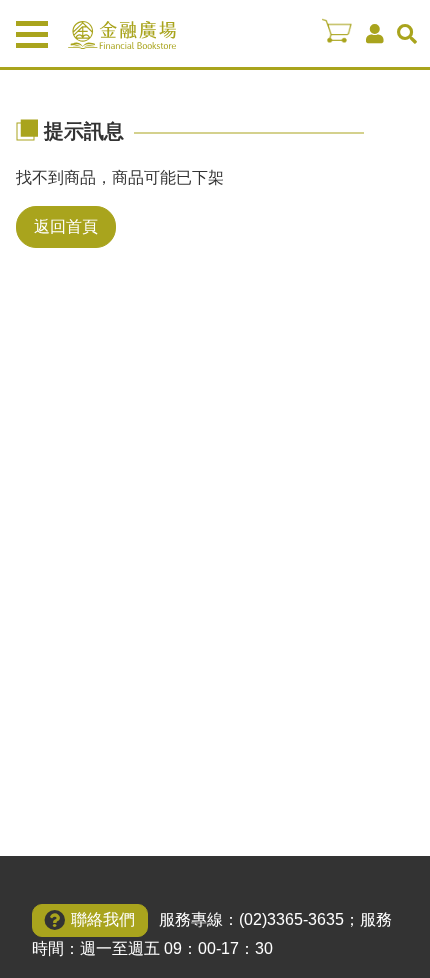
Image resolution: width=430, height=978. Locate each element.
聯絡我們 (103, 919)
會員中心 (375, 34)
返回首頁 (66, 226)
